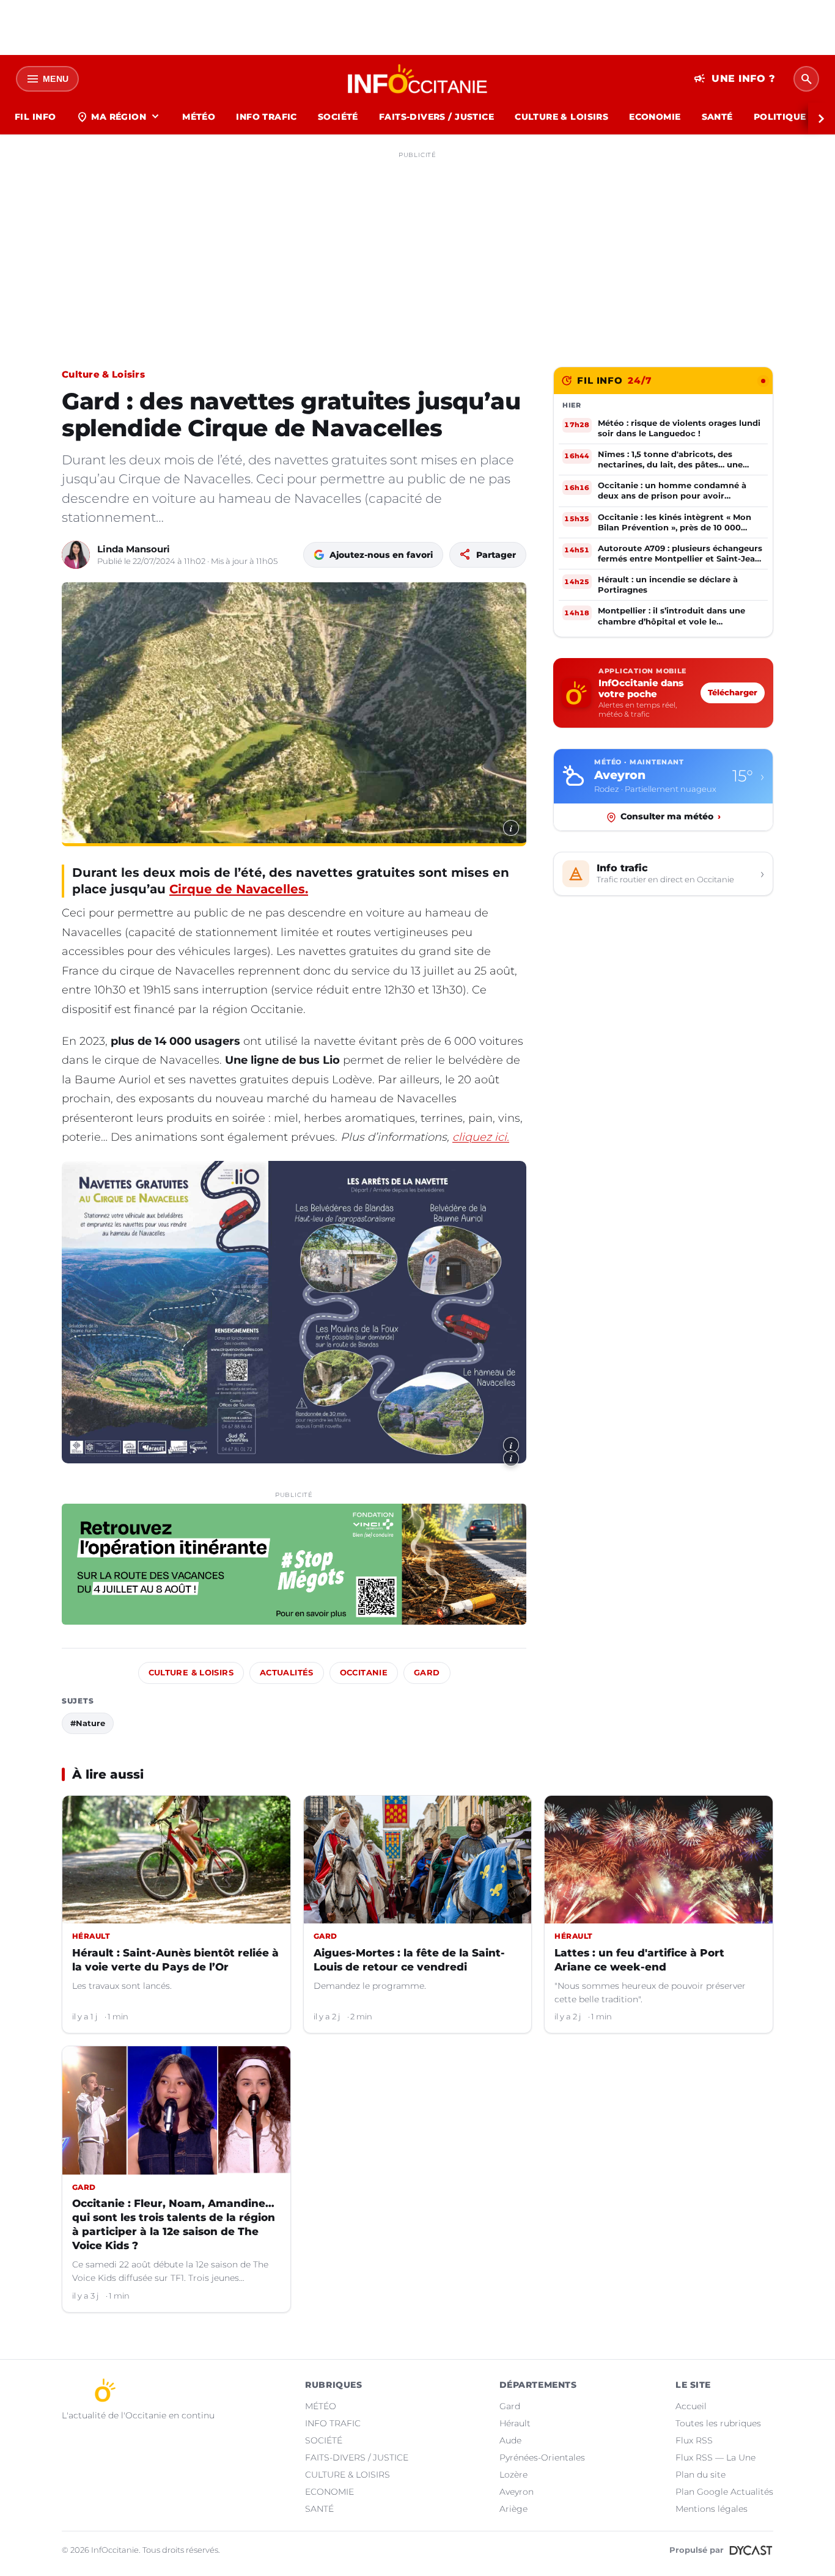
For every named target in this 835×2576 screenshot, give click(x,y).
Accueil (691, 2406)
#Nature (88, 1723)
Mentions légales (712, 2509)
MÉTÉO (199, 117)
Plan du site (701, 2475)
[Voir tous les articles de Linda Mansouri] (76, 555)
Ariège (513, 2509)
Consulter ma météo (671, 817)
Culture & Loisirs (103, 374)
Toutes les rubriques (718, 2423)
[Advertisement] (417, 249)
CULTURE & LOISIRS (561, 117)
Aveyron (517, 2492)
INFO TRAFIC (267, 117)
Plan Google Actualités (724, 2492)
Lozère (513, 2475)
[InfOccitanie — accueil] (418, 79)
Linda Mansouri (134, 549)
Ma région (119, 117)
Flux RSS (694, 2440)
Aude (510, 2440)
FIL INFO (35, 117)
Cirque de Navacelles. (239, 889)
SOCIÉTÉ (338, 117)
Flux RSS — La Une (715, 2457)
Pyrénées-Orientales (542, 2457)
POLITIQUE (780, 117)
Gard (427, 1673)
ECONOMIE (655, 117)
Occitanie (364, 1673)
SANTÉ (717, 117)
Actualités (287, 1673)
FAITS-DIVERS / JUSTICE (436, 117)
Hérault (515, 2423)
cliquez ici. (481, 1137)
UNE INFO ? (734, 79)
